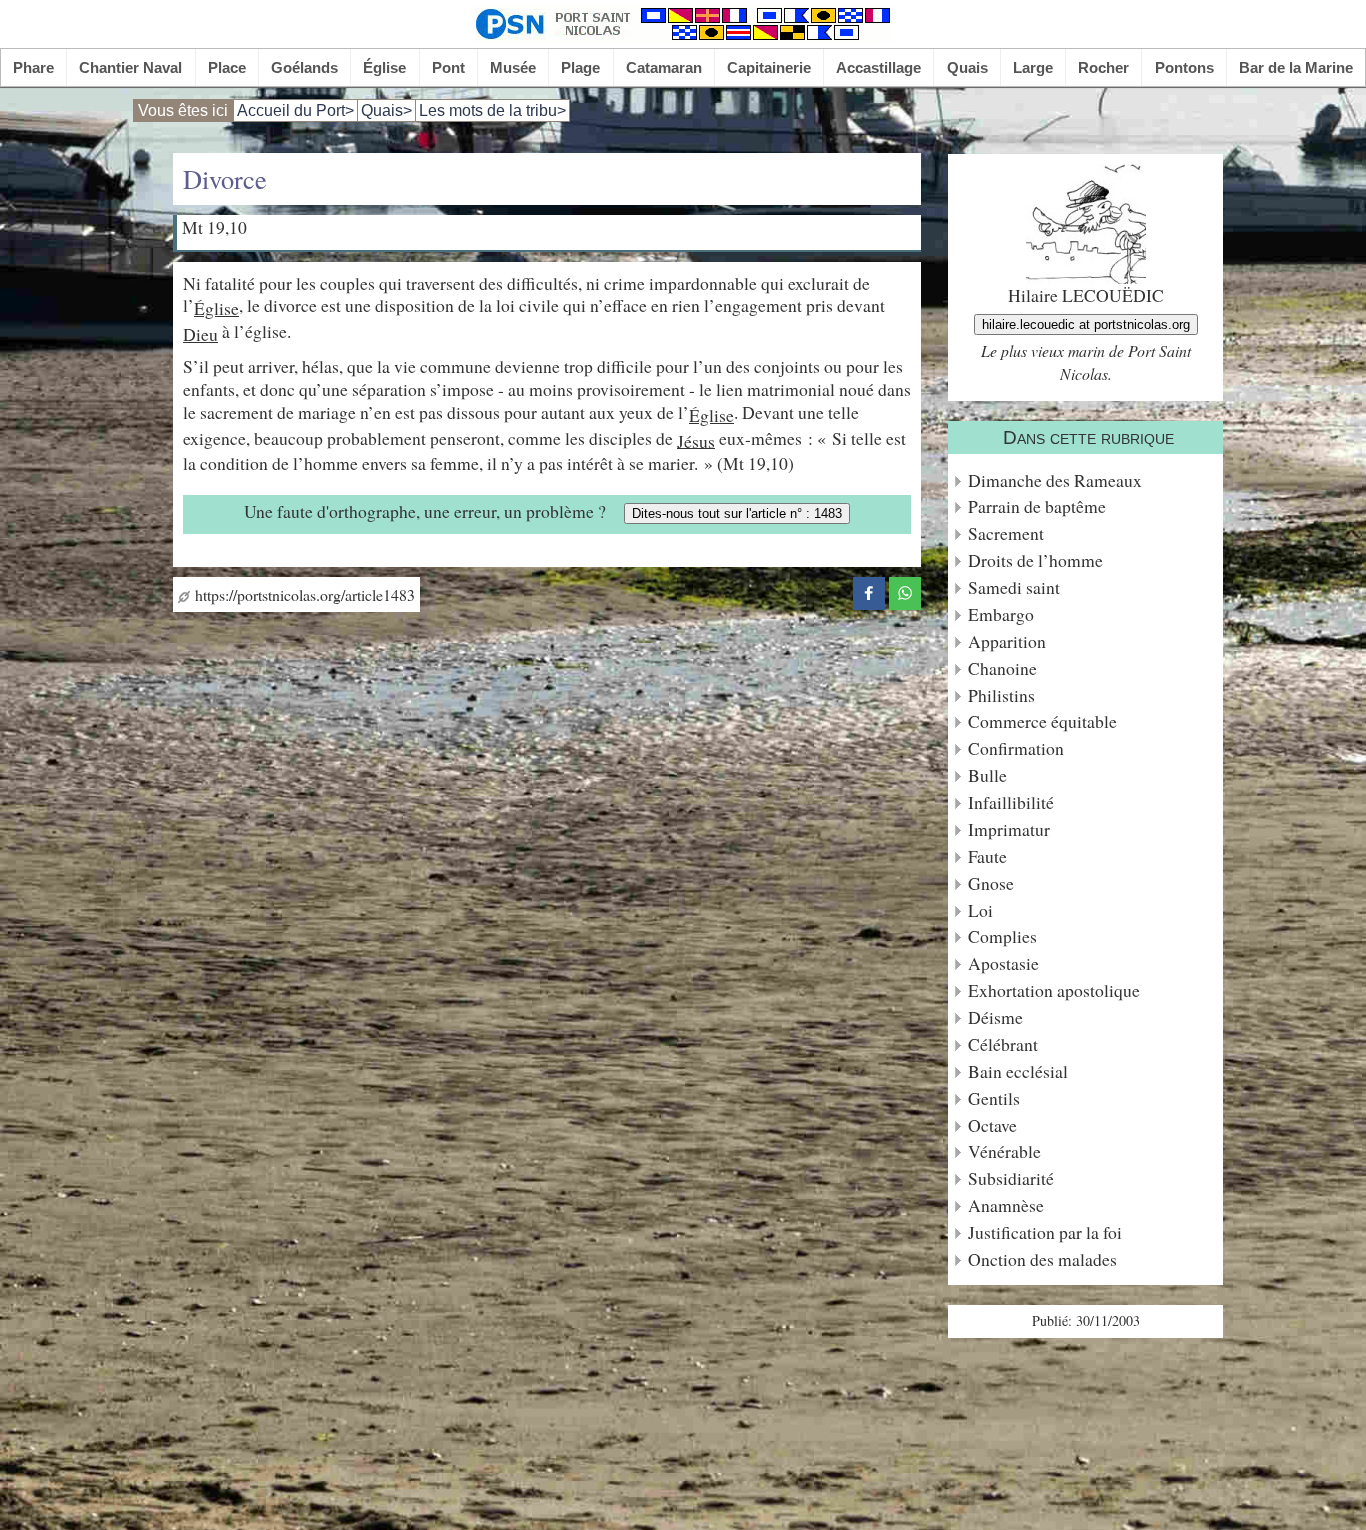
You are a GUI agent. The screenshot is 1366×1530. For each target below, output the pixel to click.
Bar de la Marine (1296, 67)
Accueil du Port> (295, 110)
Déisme (995, 1017)
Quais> (386, 110)
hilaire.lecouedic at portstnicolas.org (1086, 324)
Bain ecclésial (1018, 1071)
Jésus (696, 440)
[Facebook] (869, 590)
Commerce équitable (1042, 721)
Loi (980, 910)
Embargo (1001, 614)
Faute (987, 856)
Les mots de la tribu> (492, 110)
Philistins (1001, 695)
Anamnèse (1006, 1205)
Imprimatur (1009, 829)
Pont (448, 67)
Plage (580, 67)
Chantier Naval (130, 67)
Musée (513, 67)
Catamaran (664, 67)
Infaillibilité (1011, 802)
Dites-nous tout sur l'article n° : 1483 (737, 513)
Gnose (991, 883)
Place (227, 67)
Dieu (200, 334)
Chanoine (1002, 668)
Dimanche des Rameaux (1055, 480)
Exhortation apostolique (1054, 990)
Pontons (1184, 67)
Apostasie (1003, 963)
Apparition (1007, 641)
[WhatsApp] (905, 590)
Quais (967, 67)
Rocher (1103, 67)
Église (384, 67)
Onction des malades (1042, 1259)
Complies (1002, 936)
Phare (33, 67)
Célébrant (1003, 1044)
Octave (992, 1125)
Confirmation (1016, 748)
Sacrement (1006, 533)
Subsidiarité (1011, 1178)
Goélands (304, 67)
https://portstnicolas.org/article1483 (302, 594)
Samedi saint (1014, 587)
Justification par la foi (1045, 1232)
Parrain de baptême (1037, 506)
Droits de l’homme (1035, 560)
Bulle (987, 775)
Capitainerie (769, 67)
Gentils (994, 1098)
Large (1033, 67)
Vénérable (1004, 1151)
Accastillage (878, 67)
